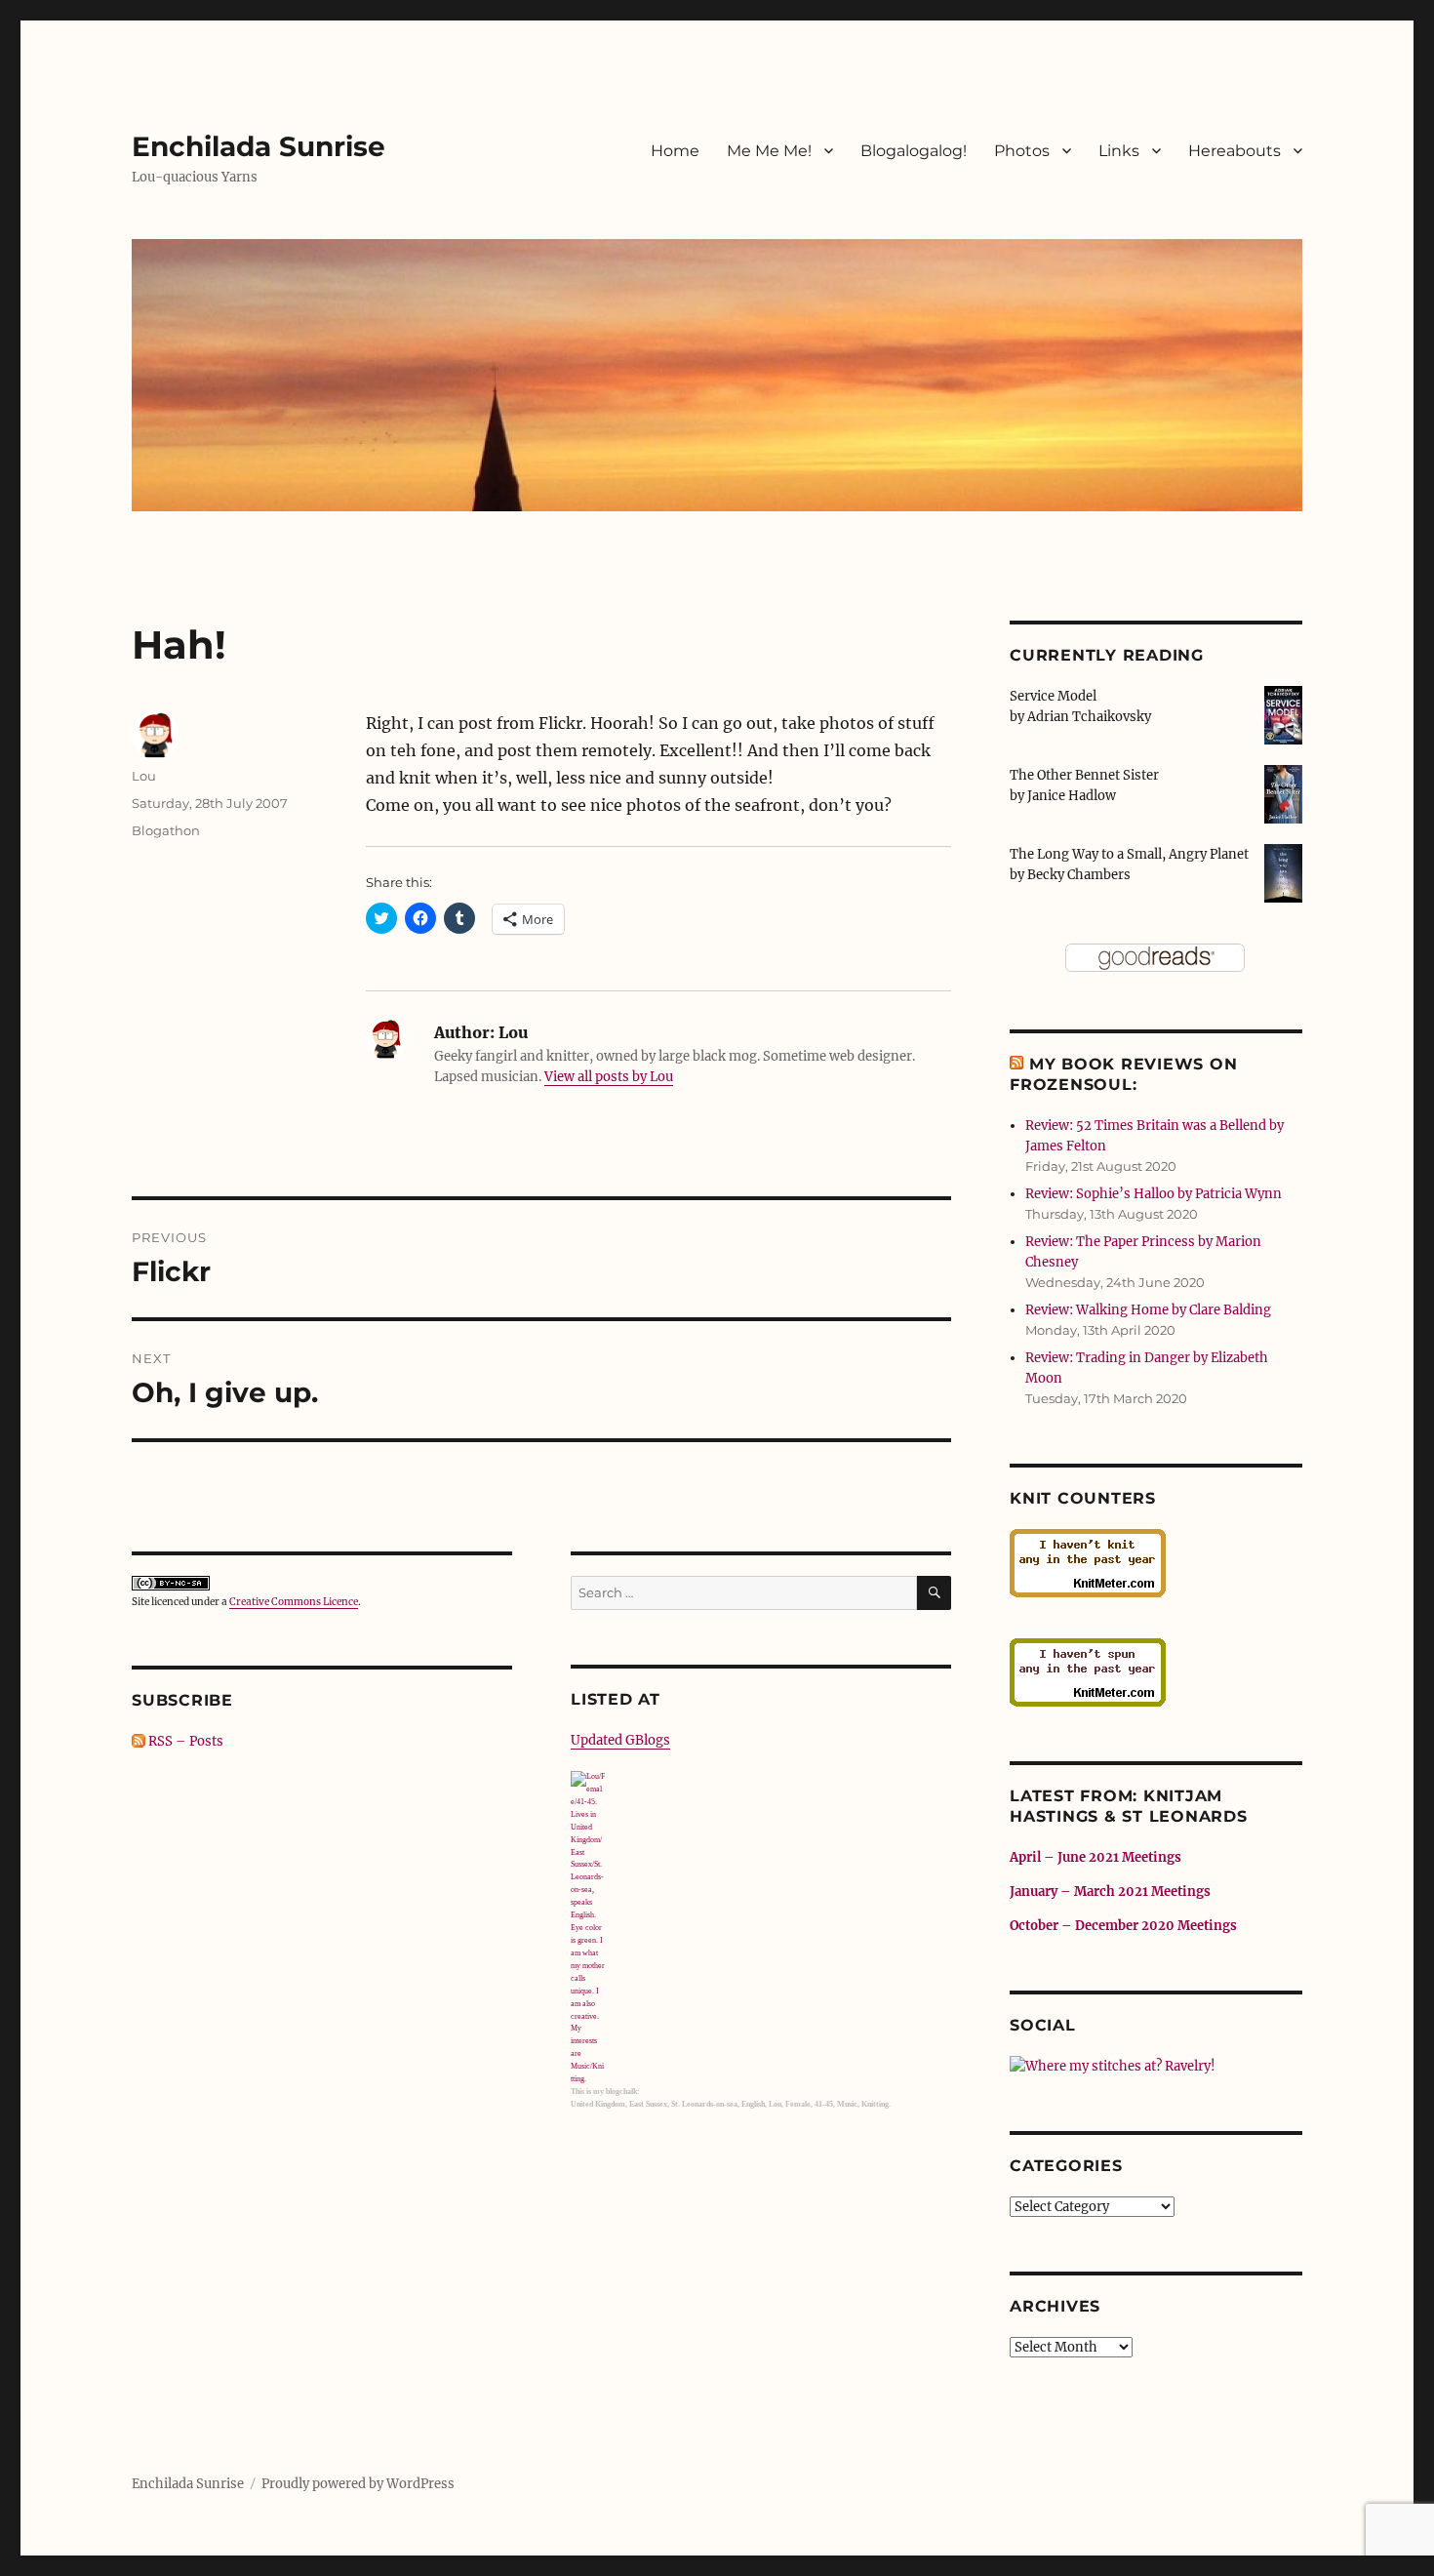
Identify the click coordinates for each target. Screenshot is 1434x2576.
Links (1119, 151)
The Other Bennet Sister (1084, 775)
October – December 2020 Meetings (1123, 1926)
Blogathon (166, 830)
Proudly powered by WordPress (358, 2484)
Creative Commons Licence (294, 1602)
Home (675, 151)
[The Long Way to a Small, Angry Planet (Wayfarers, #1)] (1283, 872)
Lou (144, 776)
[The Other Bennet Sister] (1283, 793)
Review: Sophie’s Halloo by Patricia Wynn (1154, 1194)
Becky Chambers (1079, 875)
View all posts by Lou (609, 1077)
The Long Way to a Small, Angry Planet (1129, 854)
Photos (1022, 151)
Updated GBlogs (620, 1740)
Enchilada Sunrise (259, 146)
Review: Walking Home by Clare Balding (1148, 1310)
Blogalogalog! (914, 151)
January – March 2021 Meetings (1110, 1892)
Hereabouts (1235, 151)
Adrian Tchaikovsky (1089, 717)
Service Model (1053, 696)
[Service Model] (1283, 714)
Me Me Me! (769, 151)
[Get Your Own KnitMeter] (1156, 1563)
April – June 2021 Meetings (1095, 1857)
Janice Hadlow (1072, 796)
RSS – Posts (184, 1741)
